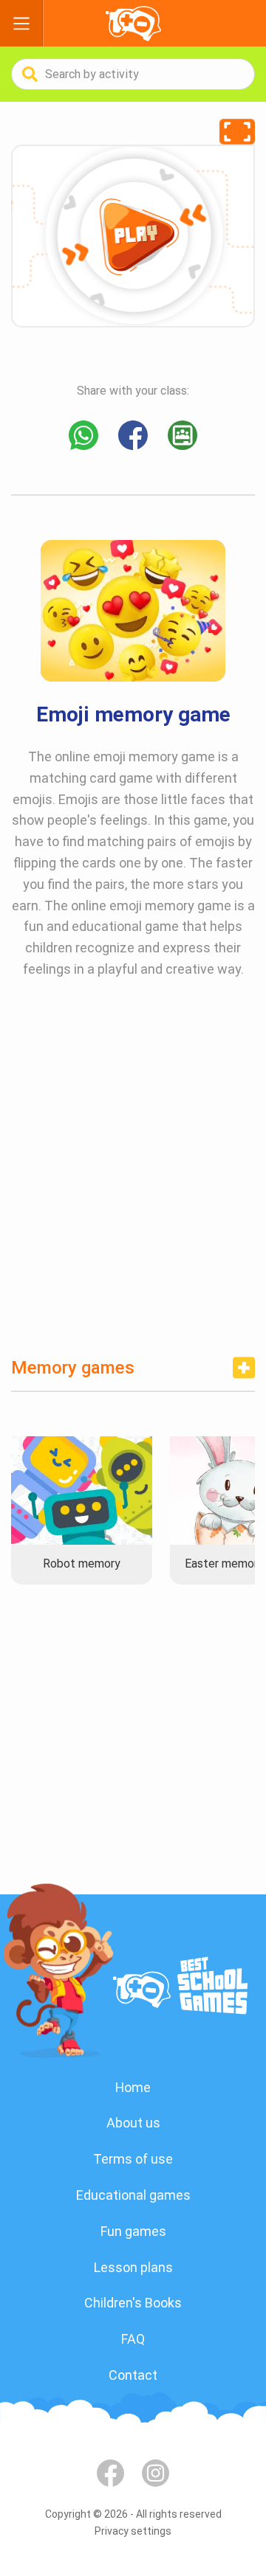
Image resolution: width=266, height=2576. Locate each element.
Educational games (133, 2195)
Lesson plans (133, 2267)
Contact (133, 2375)
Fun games (133, 2231)
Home (133, 2087)
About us (133, 2123)
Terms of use (133, 2159)
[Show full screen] (237, 132)
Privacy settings (133, 2531)
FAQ (133, 2339)
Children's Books (133, 2303)
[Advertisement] (133, 1180)
